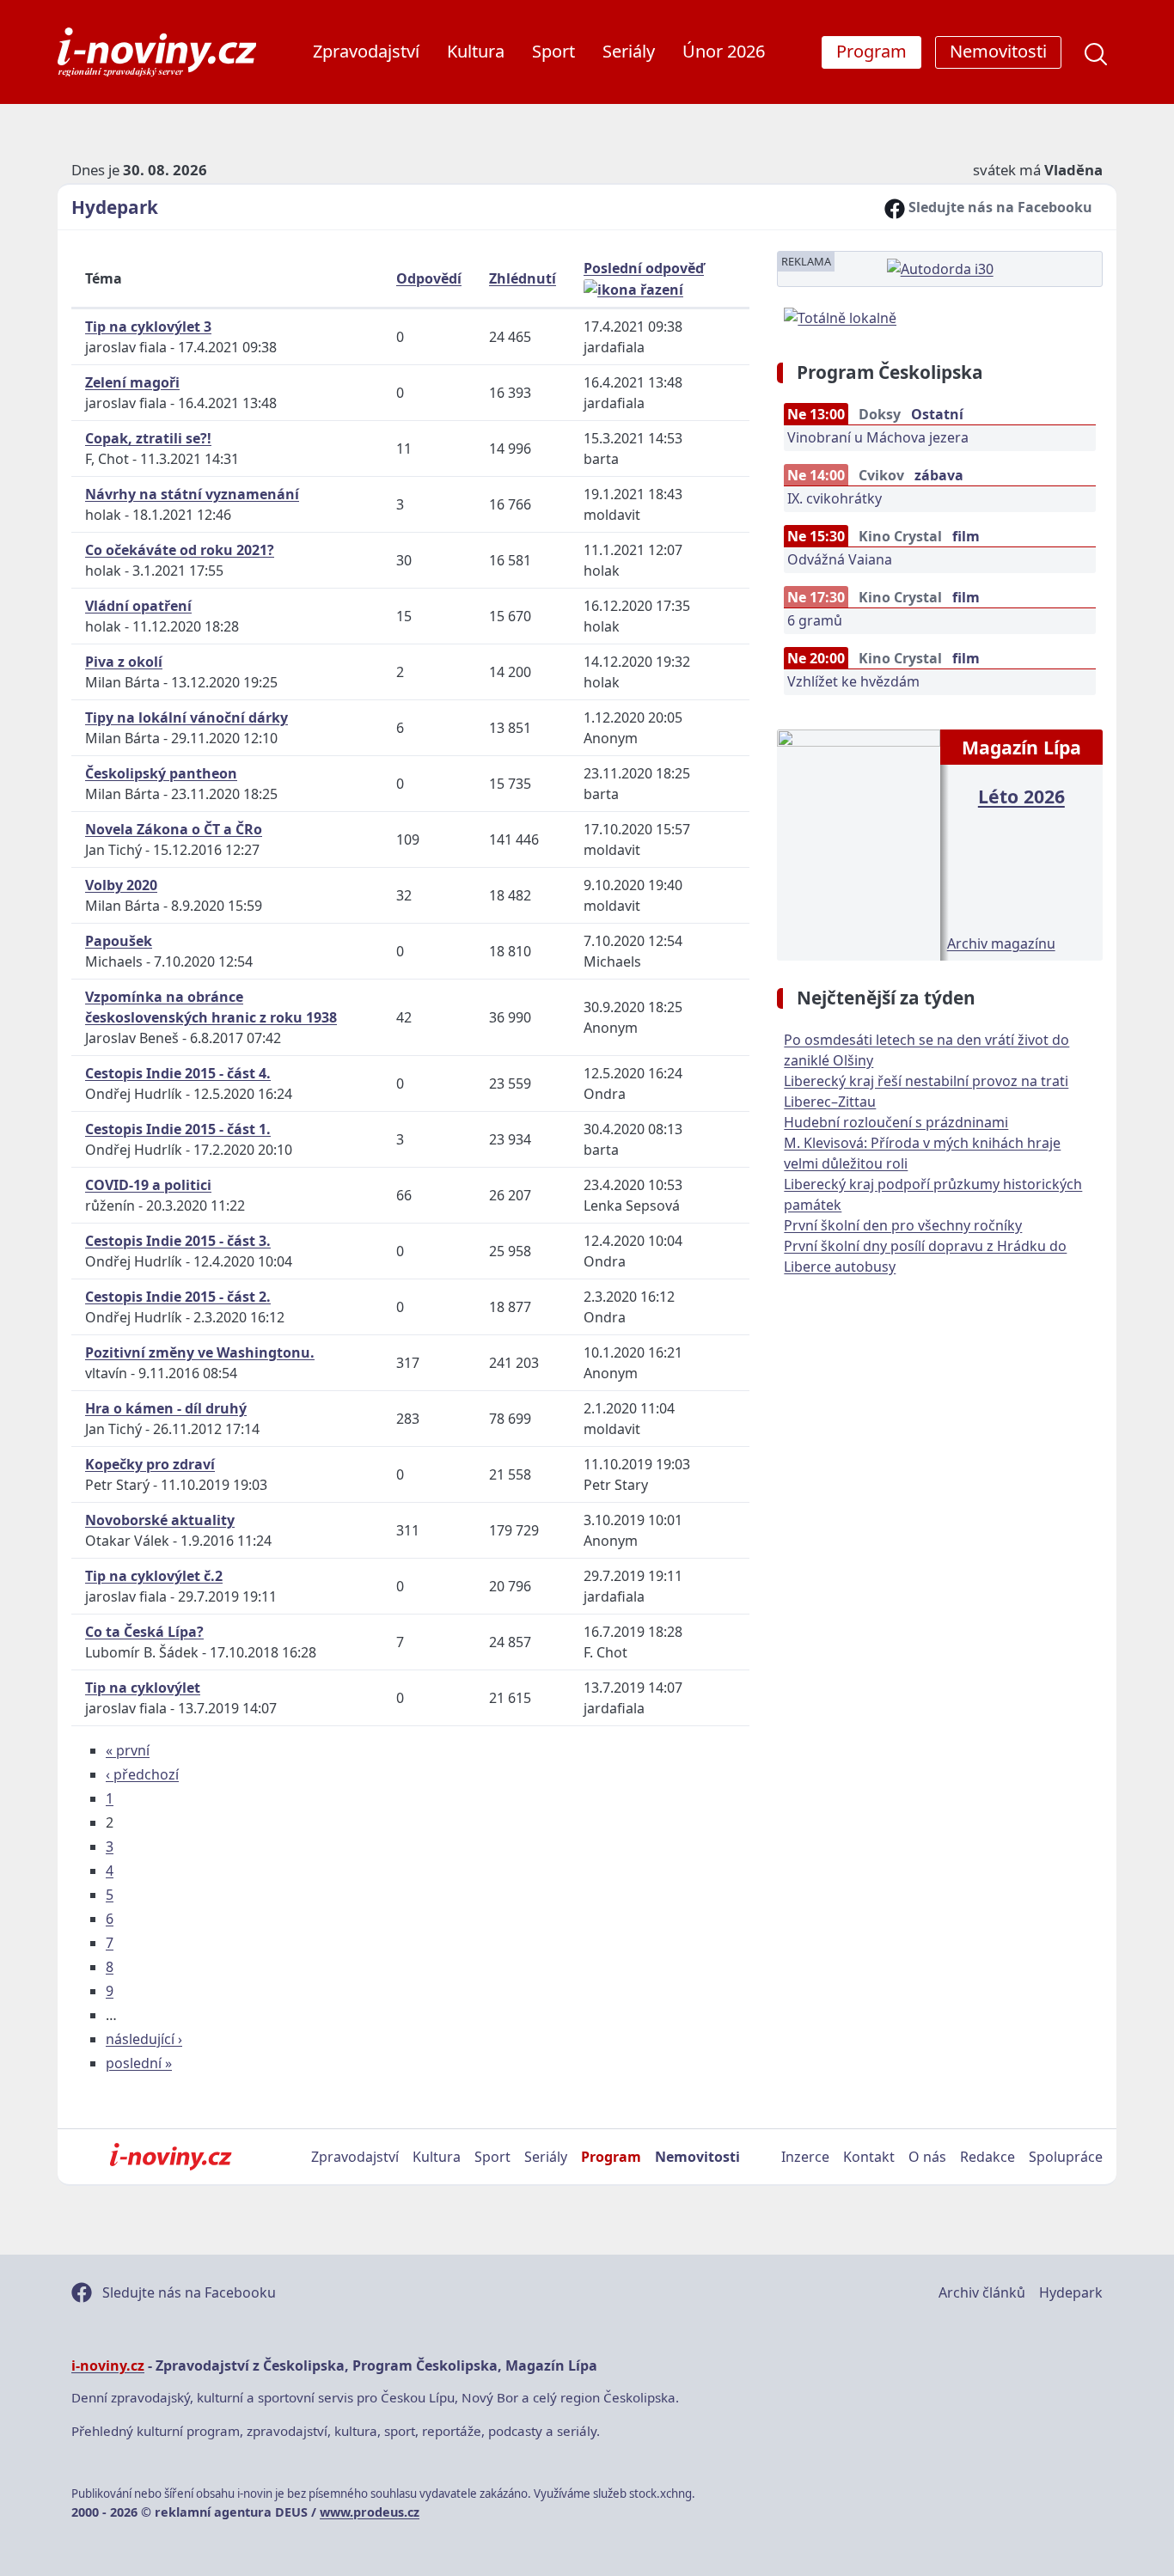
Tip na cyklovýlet (143, 1688)
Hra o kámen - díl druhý (166, 1408)
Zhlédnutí (523, 278)
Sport (553, 51)
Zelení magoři (132, 382)
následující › (144, 2039)
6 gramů (815, 620)
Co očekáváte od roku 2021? (180, 550)
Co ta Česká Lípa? (144, 1632)
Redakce (988, 2157)
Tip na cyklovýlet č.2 (154, 1576)
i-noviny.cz (108, 2365)
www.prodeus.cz (370, 2512)
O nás (927, 2157)
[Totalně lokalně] (840, 316)
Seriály (629, 51)
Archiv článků (982, 2292)
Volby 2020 (121, 885)
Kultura (476, 51)
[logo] (157, 52)
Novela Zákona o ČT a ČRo (174, 829)
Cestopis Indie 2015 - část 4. (178, 1073)
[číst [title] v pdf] (858, 843)
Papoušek (119, 941)
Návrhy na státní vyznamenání (192, 494)
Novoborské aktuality (160, 1520)
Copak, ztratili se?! (148, 438)
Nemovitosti (697, 2157)
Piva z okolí (124, 662)
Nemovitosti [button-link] (998, 51)
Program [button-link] (871, 51)
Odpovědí (429, 278)
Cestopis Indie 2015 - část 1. (178, 1129)
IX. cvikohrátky (835, 498)
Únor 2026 (724, 51)
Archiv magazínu (1001, 943)
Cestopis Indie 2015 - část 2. (178, 1297)
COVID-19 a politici (148, 1185)
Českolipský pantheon (161, 773)
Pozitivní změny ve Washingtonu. (200, 1352)
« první (128, 1750)
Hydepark (115, 207)
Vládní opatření (138, 606)
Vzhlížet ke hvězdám (853, 681)
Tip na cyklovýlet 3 (148, 327)
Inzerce (805, 2157)
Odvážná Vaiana (840, 559)
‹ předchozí (142, 1774)
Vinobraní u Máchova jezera (878, 437)
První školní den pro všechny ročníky (903, 1225)
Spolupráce (1066, 2157)
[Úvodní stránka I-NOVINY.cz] (171, 2157)
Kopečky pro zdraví (150, 1464)
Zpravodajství (366, 51)
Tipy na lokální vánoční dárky (186, 717)
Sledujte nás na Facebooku (999, 207)
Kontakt (869, 2157)
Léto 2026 (1021, 796)
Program (611, 2157)
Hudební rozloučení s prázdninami (896, 1122)
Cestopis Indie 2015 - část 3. (178, 1241)
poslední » (139, 2063)
